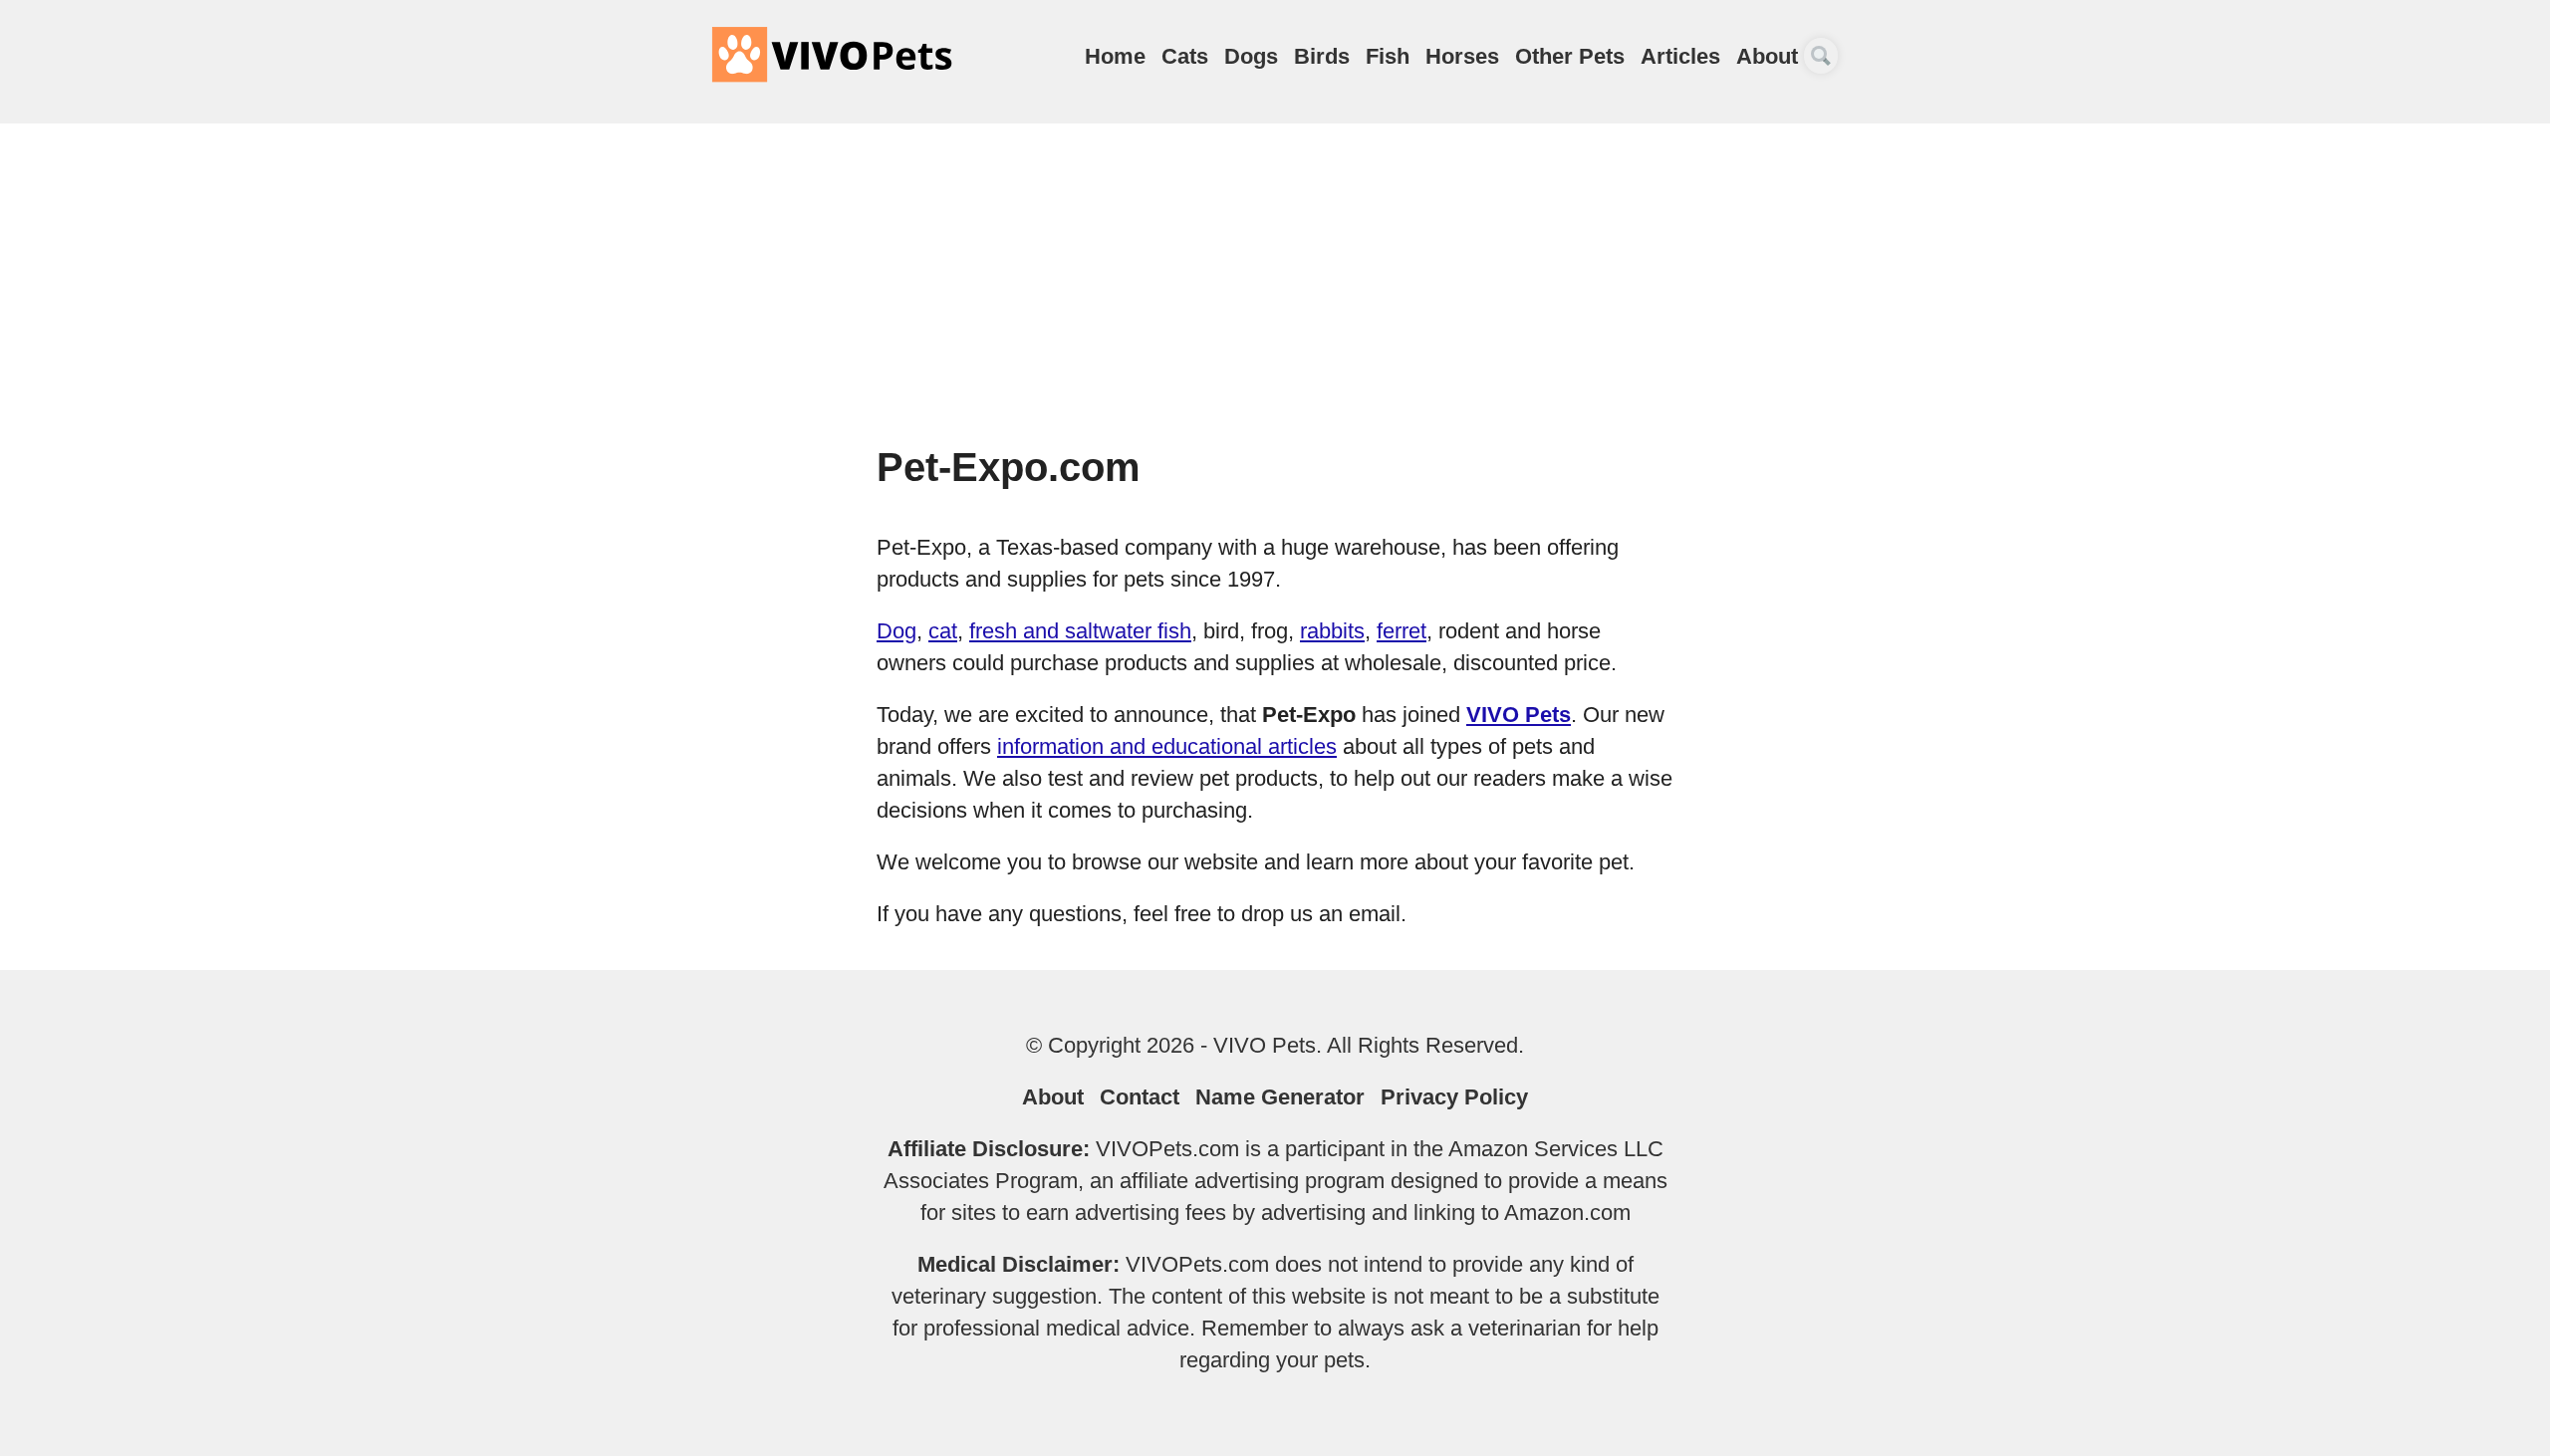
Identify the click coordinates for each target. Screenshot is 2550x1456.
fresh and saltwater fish (1080, 631)
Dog (896, 631)
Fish (1388, 56)
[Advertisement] (1275, 293)
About (1767, 56)
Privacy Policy (1454, 1097)
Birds (1322, 56)
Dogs (1251, 56)
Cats (1185, 56)
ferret (1402, 631)
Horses (1462, 56)
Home (1115, 56)
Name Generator (1280, 1097)
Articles (1680, 56)
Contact (1140, 1097)
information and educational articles (1167, 746)
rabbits (1332, 631)
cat (943, 631)
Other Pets (1570, 56)
